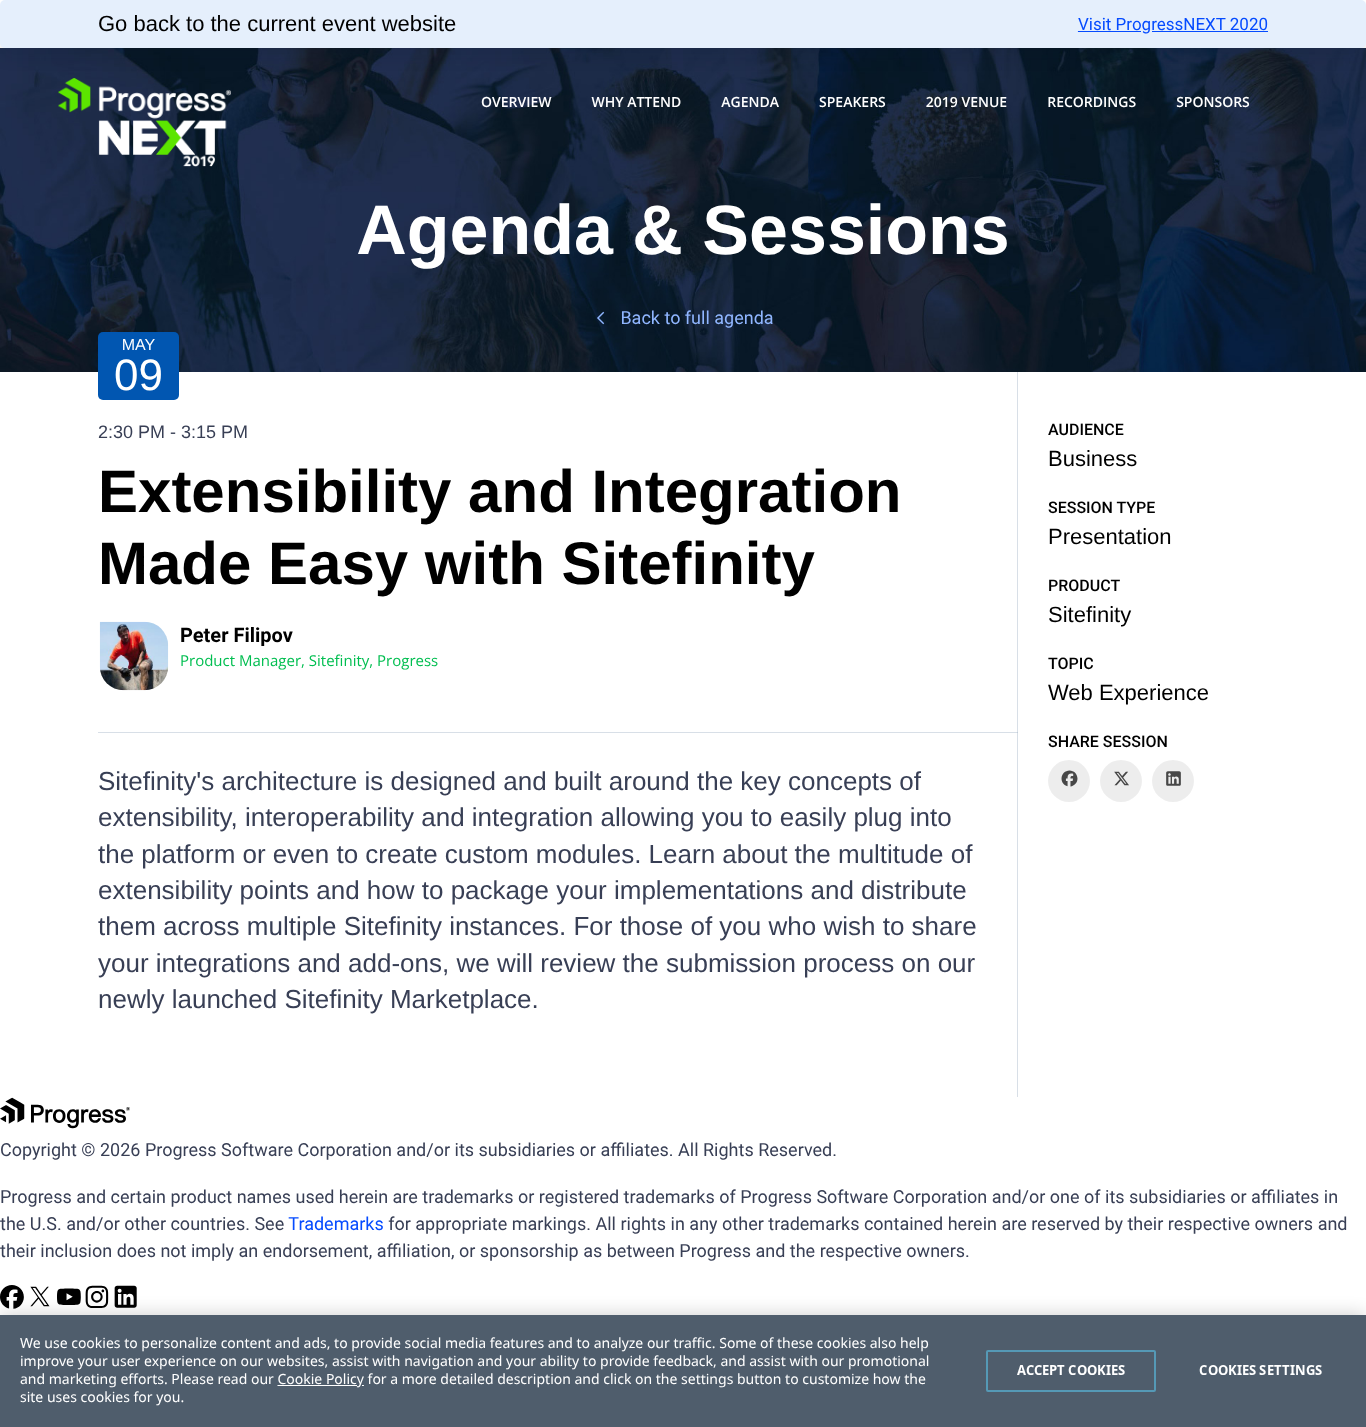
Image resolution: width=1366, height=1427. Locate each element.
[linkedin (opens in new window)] (126, 1303)
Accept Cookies (1071, 1370)
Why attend (636, 102)
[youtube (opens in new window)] (71, 1303)
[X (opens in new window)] (42, 1303)
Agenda (750, 102)
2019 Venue (966, 102)
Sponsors (1213, 102)
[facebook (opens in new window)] (14, 1303)
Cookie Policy (320, 1379)
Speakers (852, 102)
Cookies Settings (1260, 1370)
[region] (683, 1371)
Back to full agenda (696, 318)
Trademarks (335, 1224)
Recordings (1091, 102)
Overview (516, 102)
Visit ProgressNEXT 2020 (1173, 25)
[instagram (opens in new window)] (99, 1303)
